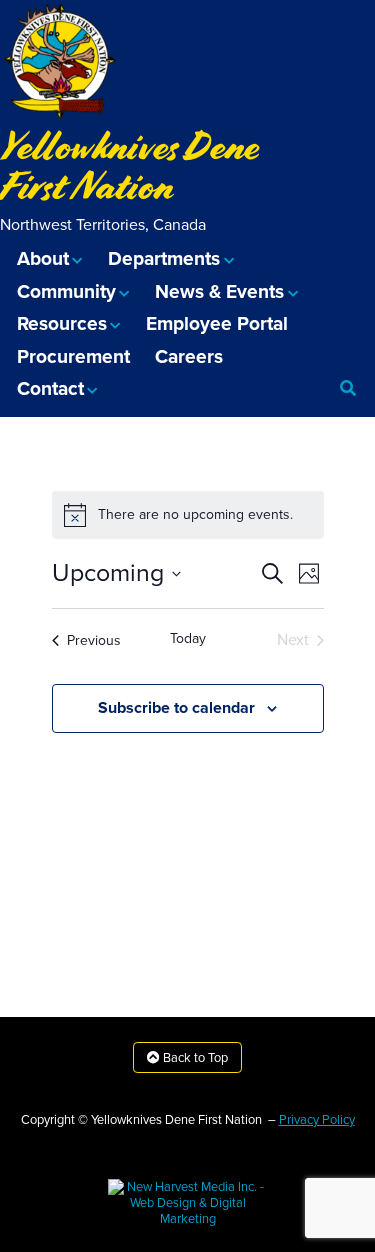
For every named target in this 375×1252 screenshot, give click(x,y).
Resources (62, 323)
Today (188, 638)
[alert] (188, 515)
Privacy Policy (317, 1120)
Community (66, 291)
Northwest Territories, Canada (103, 225)
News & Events (219, 291)
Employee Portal (217, 323)
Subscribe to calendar (176, 708)
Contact (50, 388)
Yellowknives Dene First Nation (130, 166)
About (43, 258)
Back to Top (194, 1058)
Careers (189, 356)
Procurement (73, 356)
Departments (164, 258)
